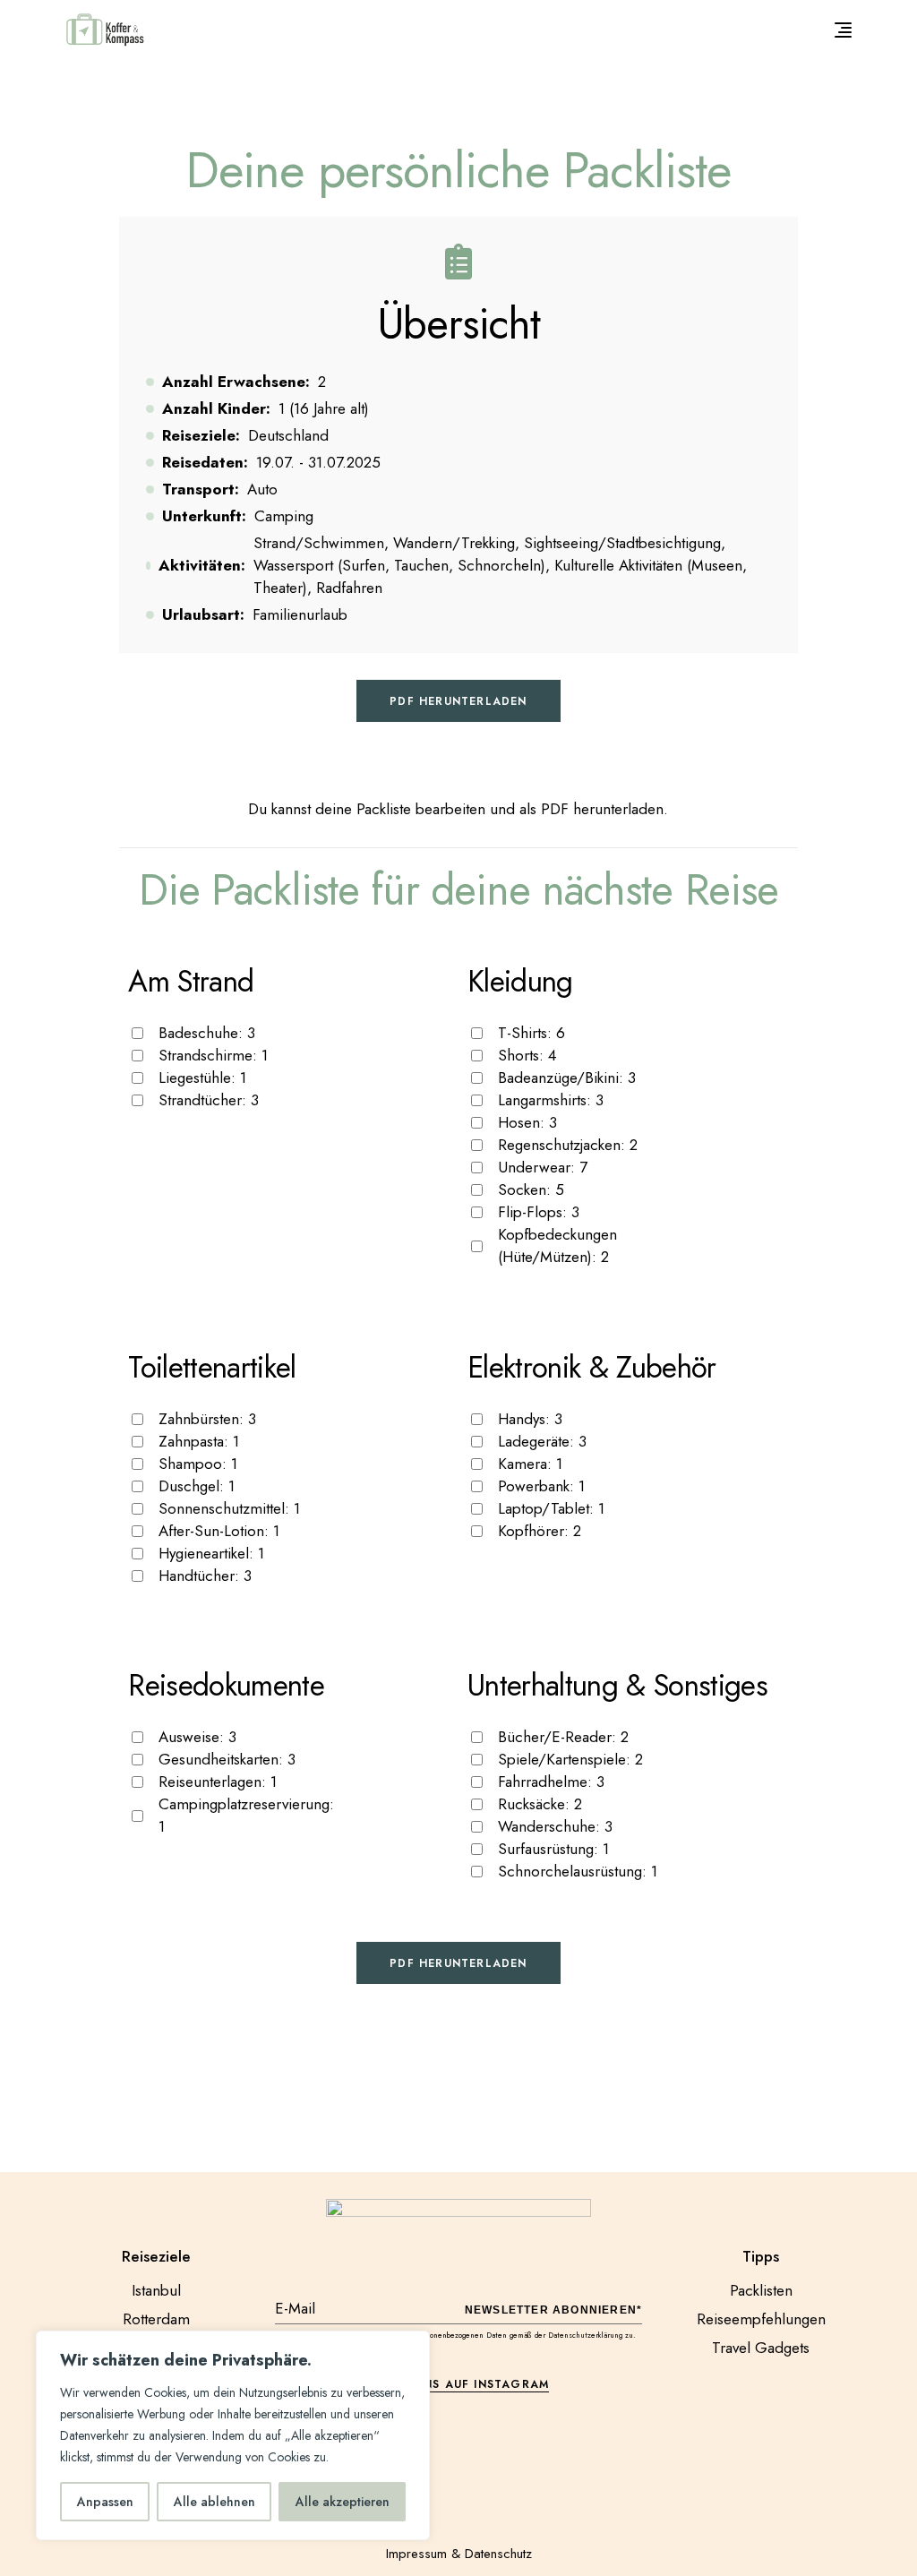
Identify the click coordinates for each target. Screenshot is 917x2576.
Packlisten (761, 2290)
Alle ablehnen (214, 2502)
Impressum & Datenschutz (459, 2554)
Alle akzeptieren (343, 2502)
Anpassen (105, 2502)
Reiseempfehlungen (761, 2319)
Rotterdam (156, 2319)
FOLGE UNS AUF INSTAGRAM (459, 2384)
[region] (233, 2435)
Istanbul (156, 2290)
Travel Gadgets (761, 2348)
